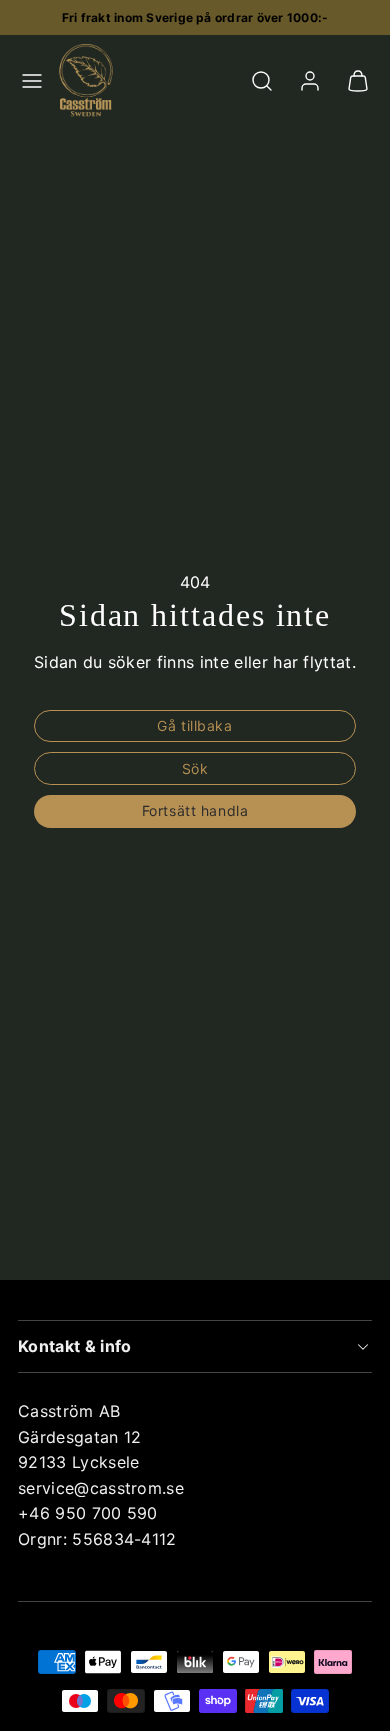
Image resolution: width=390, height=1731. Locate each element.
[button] (32, 81)
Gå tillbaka (194, 725)
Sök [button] (195, 768)
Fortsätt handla (195, 810)
